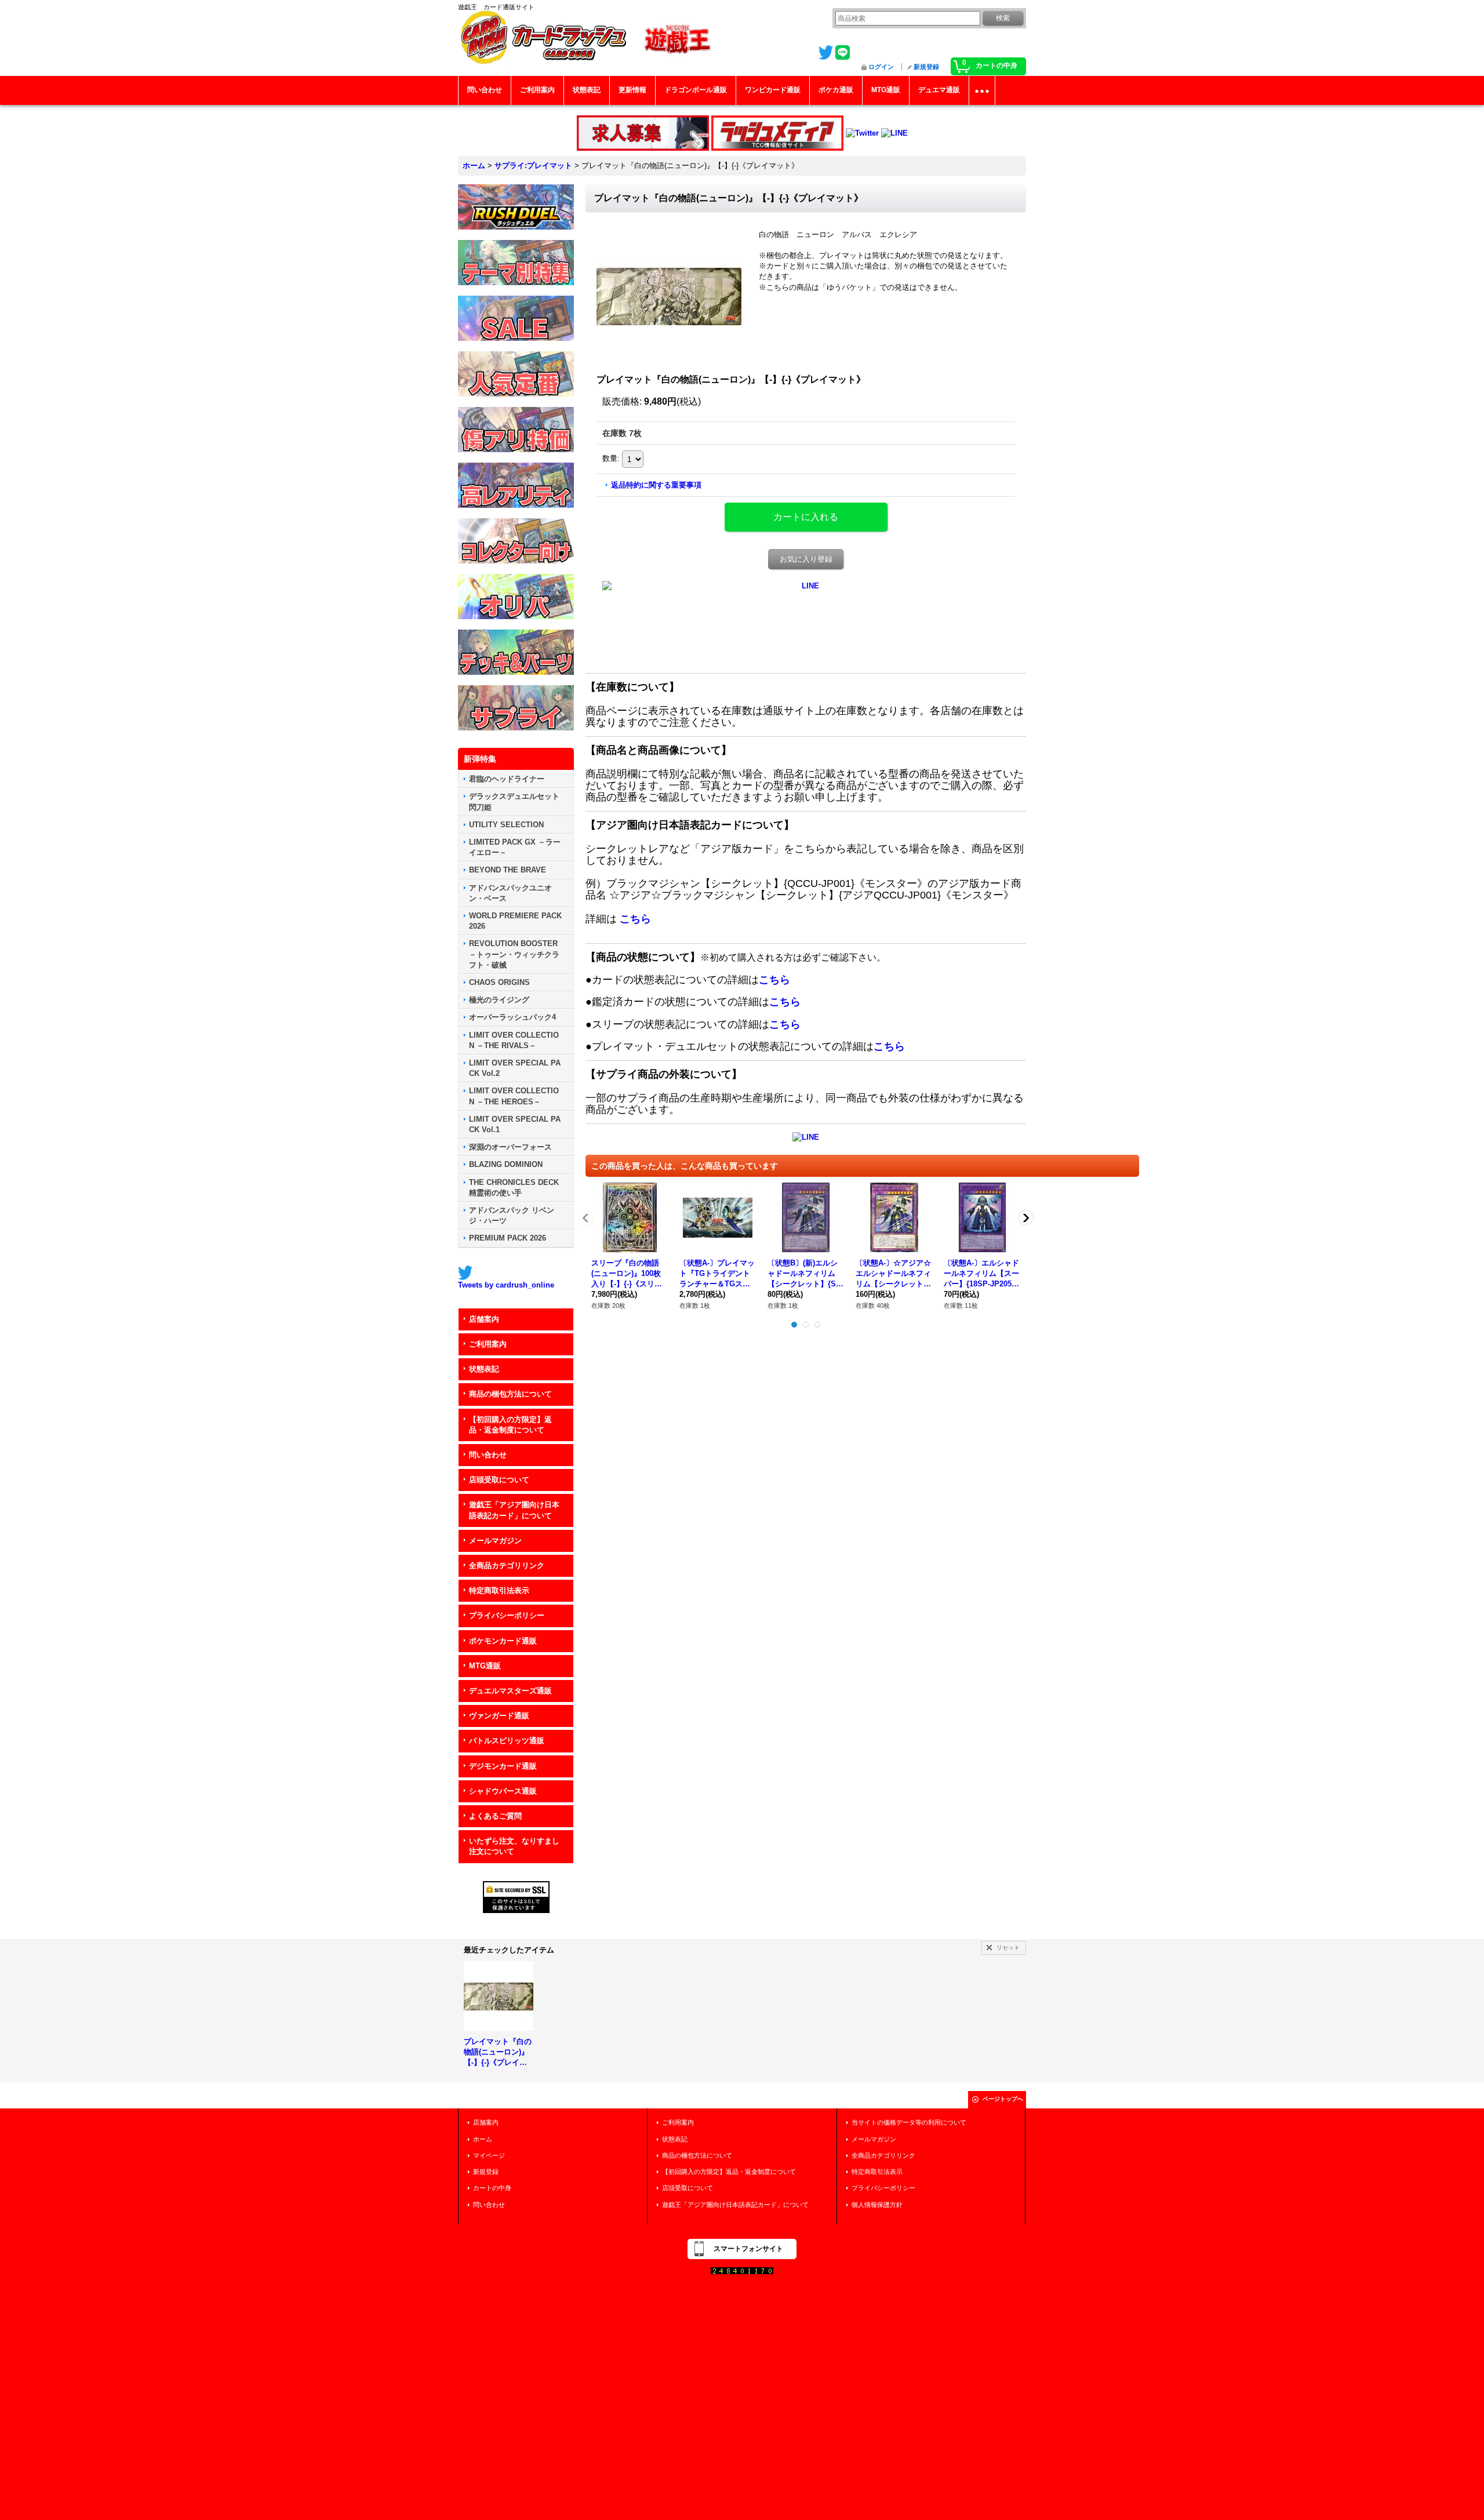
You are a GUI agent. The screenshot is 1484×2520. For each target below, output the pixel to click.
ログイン (881, 67)
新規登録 (926, 67)
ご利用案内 (488, 1344)
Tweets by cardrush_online (506, 1285)
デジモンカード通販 (503, 1766)
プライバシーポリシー (507, 1615)
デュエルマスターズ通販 (510, 1691)
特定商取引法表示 (499, 1590)
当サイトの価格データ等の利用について (909, 2122)
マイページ (489, 2155)
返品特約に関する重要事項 (656, 485)
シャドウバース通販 (503, 1791)
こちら (635, 919)
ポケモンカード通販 (503, 1641)
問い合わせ (488, 1455)
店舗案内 (484, 1319)
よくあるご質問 (495, 1816)
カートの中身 (492, 2188)
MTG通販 (485, 1666)
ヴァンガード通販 (499, 1716)
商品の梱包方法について (510, 1394)
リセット (1008, 1948)
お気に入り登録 (806, 559)
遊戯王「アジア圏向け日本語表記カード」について (514, 1510)
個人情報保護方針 (877, 2205)
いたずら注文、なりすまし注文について (514, 1846)
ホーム (483, 2139)
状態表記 (484, 1369)
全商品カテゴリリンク (507, 1566)
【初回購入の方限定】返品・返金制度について (510, 1425)
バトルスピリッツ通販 (507, 1741)
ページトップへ (1003, 2099)
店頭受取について (499, 1480)
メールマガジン (495, 1541)
